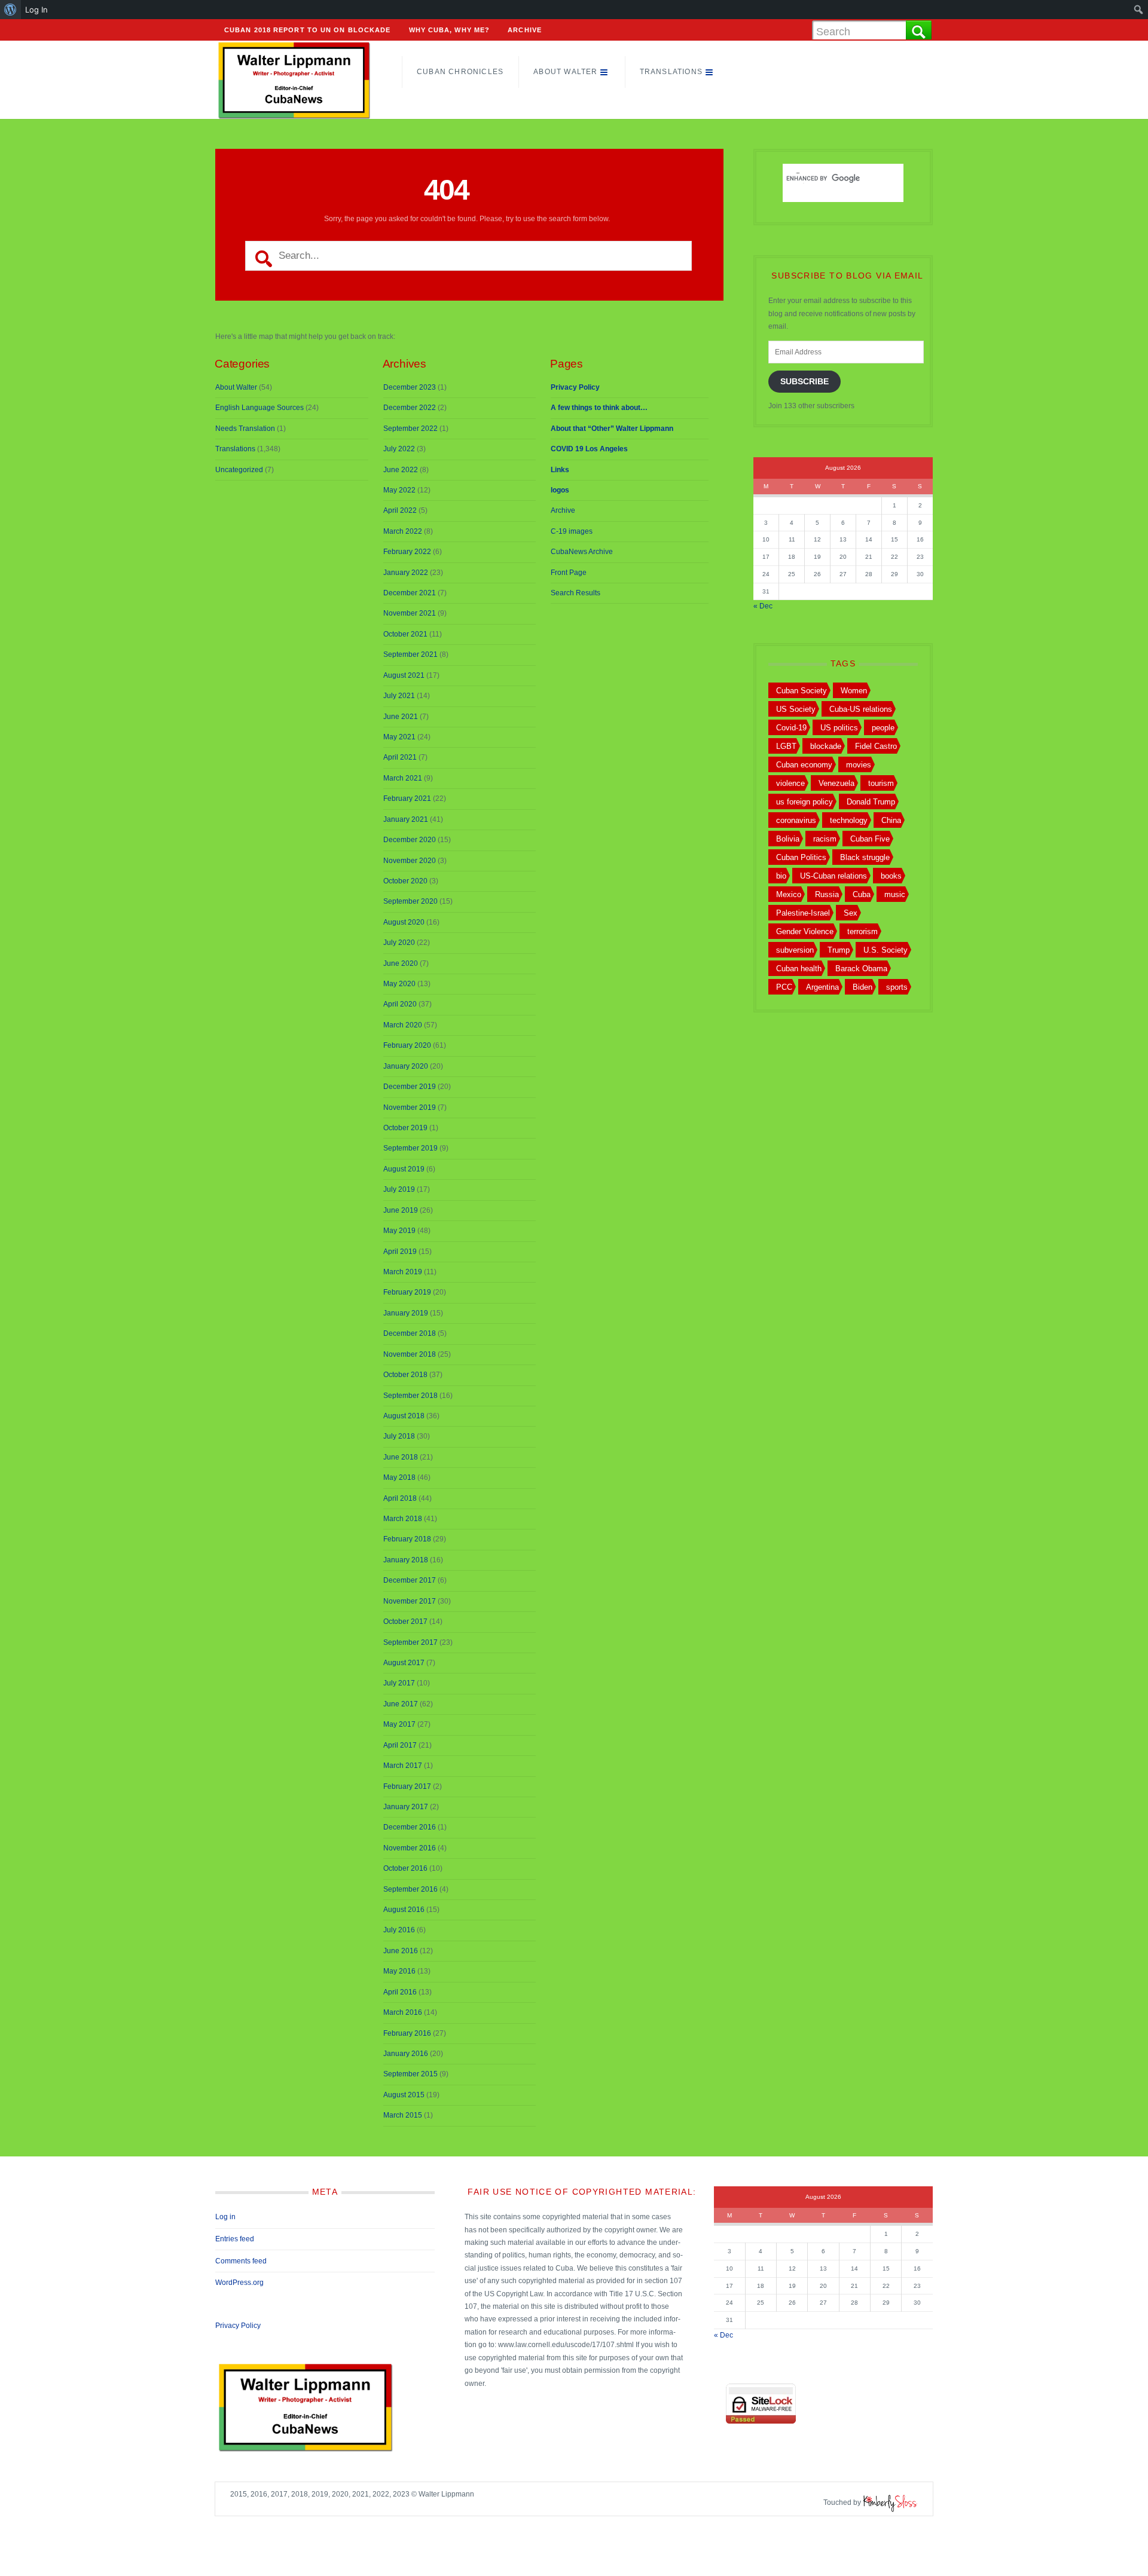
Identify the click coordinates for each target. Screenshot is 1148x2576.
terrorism (862, 931)
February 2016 (407, 2033)
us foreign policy (804, 802)
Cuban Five (870, 839)
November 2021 (410, 613)
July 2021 (399, 696)
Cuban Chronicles (460, 72)
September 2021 (410, 654)
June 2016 (401, 1951)
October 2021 (405, 634)
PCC (784, 987)
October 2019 (405, 1128)
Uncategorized (239, 470)
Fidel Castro (876, 746)
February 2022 (407, 552)
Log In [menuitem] (36, 10)
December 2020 (410, 840)
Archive (525, 30)
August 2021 (404, 675)
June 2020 (401, 963)
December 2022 (410, 408)
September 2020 (410, 901)
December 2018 (410, 1333)
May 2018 (399, 1477)
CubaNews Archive (582, 552)
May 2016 (399, 1971)
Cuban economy (804, 765)
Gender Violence (805, 931)
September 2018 (410, 1396)
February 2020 (407, 1045)
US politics (839, 728)
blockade (826, 746)
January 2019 (406, 1313)
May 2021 (399, 737)
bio (781, 876)
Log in (225, 2217)
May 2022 (399, 490)
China (891, 820)
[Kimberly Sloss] (890, 2502)
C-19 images (572, 531)
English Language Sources (259, 408)
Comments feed (241, 2261)
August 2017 (404, 1663)
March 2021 (403, 778)
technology (849, 820)
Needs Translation (245, 429)
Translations (671, 72)
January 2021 (406, 819)
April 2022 (400, 510)
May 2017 (399, 1724)
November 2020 (410, 861)
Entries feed (235, 2239)
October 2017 (405, 1622)
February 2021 (407, 799)
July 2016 (399, 1930)
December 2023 (410, 387)
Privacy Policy (238, 2326)
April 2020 (400, 1004)
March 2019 (403, 1272)
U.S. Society (886, 950)
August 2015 (404, 2095)
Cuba (862, 894)
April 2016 (400, 1992)
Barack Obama (861, 969)
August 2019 (404, 1169)
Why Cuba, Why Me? (450, 30)
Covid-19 (791, 728)
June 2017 (401, 1704)
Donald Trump (871, 802)
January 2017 (406, 1807)
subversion (795, 950)
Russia (827, 894)
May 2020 (399, 984)
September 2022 (410, 429)
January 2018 (406, 1560)
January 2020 (406, 1066)
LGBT (786, 746)
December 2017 (410, 1580)
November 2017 (410, 1601)
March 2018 (403, 1519)
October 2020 (405, 881)
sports (897, 987)
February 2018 (407, 1539)
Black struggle (865, 857)
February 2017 (407, 1786)
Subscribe (804, 382)
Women (854, 691)
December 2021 (410, 593)
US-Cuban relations (833, 876)
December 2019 (410, 1087)
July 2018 (399, 1436)
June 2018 (401, 1457)
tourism (881, 783)
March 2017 (403, 1766)
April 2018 (400, 1498)
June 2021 (401, 717)
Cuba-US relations (861, 709)
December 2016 (410, 1827)
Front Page (569, 573)
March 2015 (403, 2115)
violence (790, 783)
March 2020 (403, 1025)
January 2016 (406, 2054)
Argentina (822, 987)
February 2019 (407, 1292)
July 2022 (399, 449)
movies (859, 765)
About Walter (565, 72)
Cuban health (799, 969)
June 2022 (401, 470)
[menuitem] (10, 10)
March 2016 (403, 2012)
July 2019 (399, 1189)
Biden (862, 987)
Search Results (575, 593)
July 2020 (399, 943)
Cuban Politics (801, 857)
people (883, 728)
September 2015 (410, 2074)
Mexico (789, 894)
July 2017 (399, 1683)
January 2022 (406, 573)
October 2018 (405, 1375)
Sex (851, 913)
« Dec (763, 606)
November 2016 (410, 1848)
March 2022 (403, 531)
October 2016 (405, 1868)
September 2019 (410, 1148)
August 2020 (404, 922)
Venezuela (836, 783)
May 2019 (399, 1231)
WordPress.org (239, 2283)
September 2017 (410, 1642)
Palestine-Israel (803, 913)
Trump (839, 950)
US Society (796, 709)
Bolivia (788, 839)
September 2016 (410, 1889)
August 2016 (404, 1910)
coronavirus (796, 820)
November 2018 (410, 1354)
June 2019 (401, 1210)
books (891, 876)
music (895, 894)
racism (825, 839)
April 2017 (400, 1745)
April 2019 (400, 1252)
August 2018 (404, 1416)
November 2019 (410, 1108)
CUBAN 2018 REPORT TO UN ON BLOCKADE (308, 30)
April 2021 (400, 757)
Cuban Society (802, 691)
